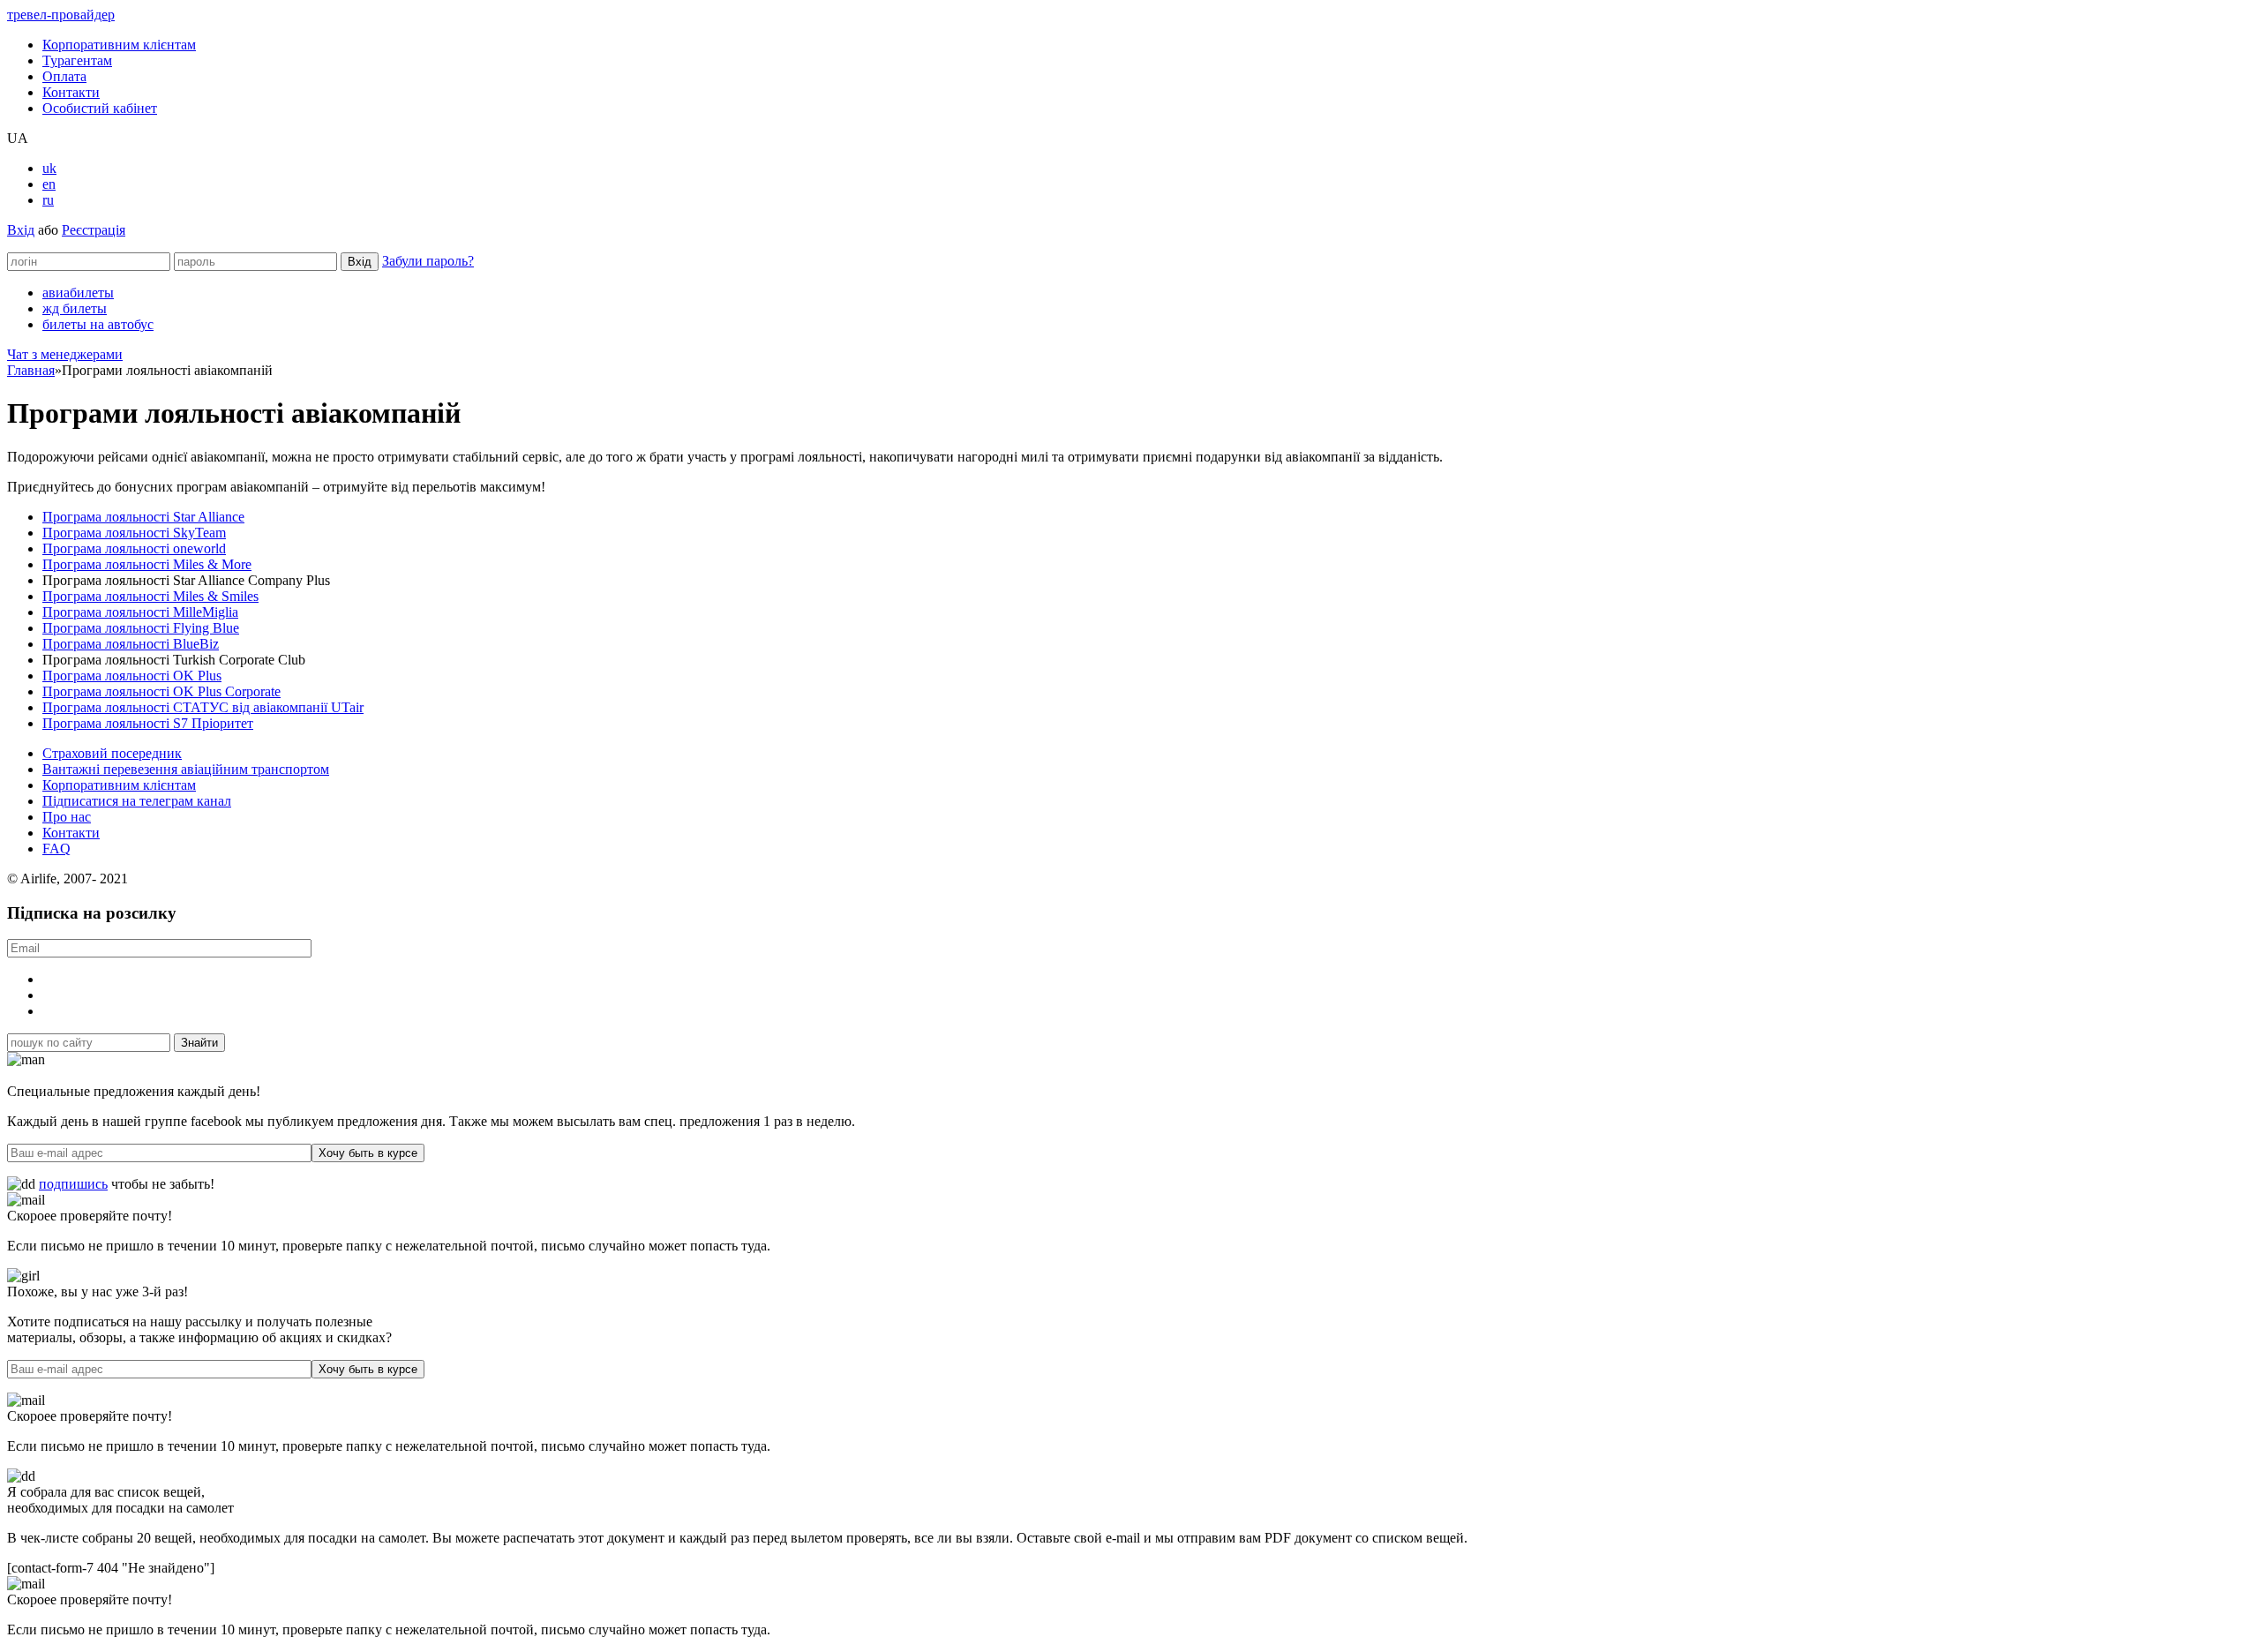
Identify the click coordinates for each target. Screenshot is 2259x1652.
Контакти (71, 92)
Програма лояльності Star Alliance (143, 517)
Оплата (64, 76)
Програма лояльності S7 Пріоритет (148, 723)
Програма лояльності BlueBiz (131, 644)
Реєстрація (94, 230)
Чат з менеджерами (65, 354)
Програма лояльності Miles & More (147, 564)
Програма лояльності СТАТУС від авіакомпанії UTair (203, 707)
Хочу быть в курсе (368, 1153)
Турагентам (77, 60)
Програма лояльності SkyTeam (134, 533)
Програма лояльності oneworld (134, 548)
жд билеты (75, 308)
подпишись (73, 1184)
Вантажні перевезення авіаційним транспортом (186, 769)
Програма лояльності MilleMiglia (140, 612)
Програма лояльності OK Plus (132, 676)
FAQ (56, 849)
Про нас (67, 817)
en (49, 184)
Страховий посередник (112, 753)
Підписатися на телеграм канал (137, 801)
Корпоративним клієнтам (119, 45)
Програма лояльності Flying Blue (141, 628)
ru (48, 200)
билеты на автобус (98, 324)
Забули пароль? (428, 261)
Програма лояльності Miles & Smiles (150, 596)
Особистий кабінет (100, 108)
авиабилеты (78, 293)
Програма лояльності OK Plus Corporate (161, 691)
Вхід (21, 230)
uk (49, 168)
